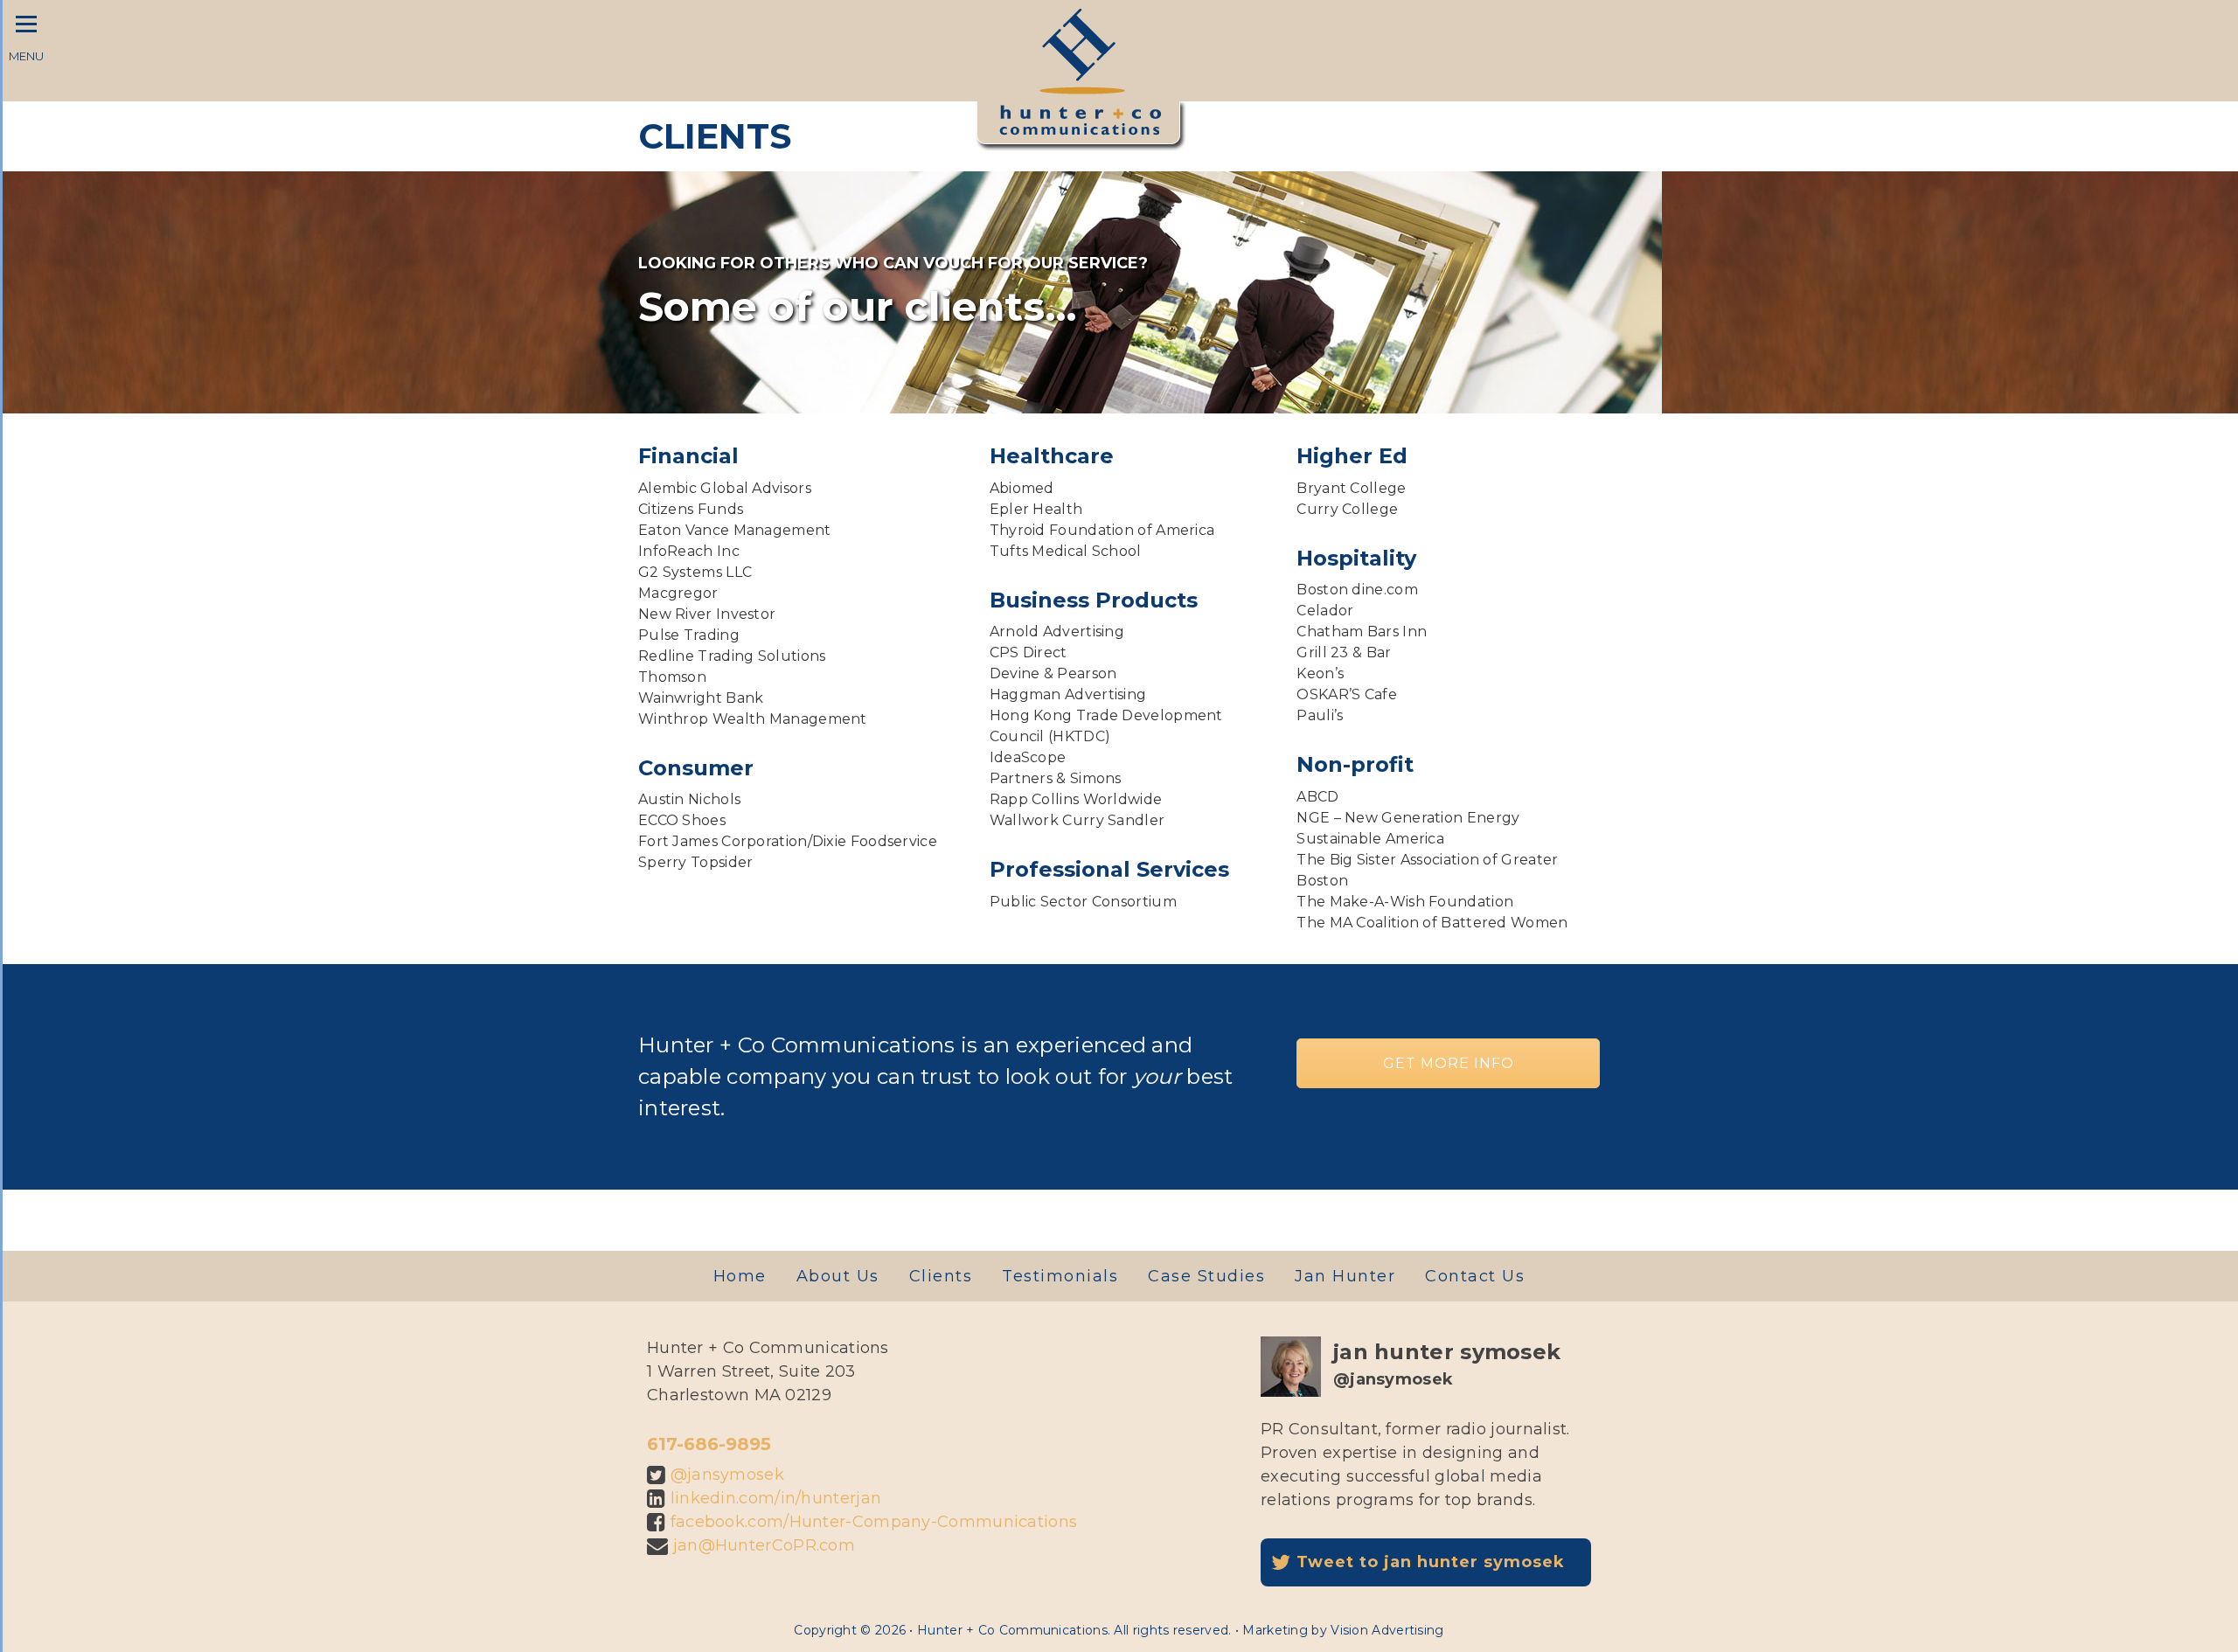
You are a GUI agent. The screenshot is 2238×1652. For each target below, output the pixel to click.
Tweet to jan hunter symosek (1428, 1562)
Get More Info (1449, 1063)
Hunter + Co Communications (1081, 49)
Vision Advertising (1387, 1630)
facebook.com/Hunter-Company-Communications (874, 1522)
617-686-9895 (709, 1444)
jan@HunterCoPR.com (764, 1545)
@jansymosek (727, 1475)
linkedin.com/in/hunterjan (776, 1498)
